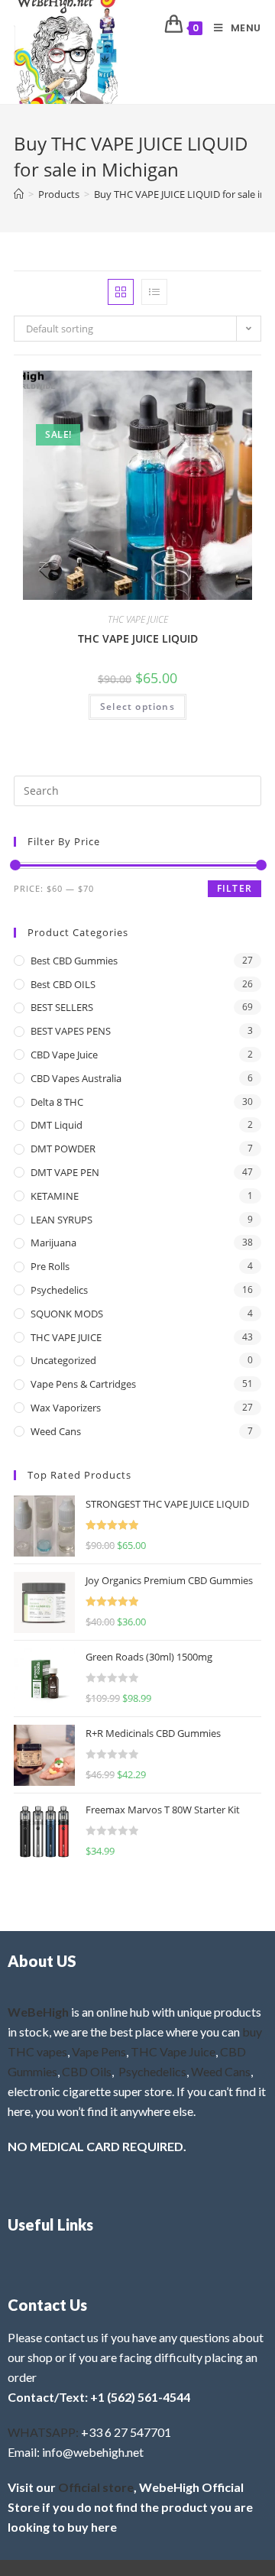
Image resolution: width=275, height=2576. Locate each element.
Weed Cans (56, 1431)
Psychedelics (59, 1290)
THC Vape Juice (173, 2051)
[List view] (154, 292)
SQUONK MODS (67, 1314)
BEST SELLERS (62, 1007)
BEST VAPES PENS (71, 1031)
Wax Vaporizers (66, 1408)
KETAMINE (55, 1196)
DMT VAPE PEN (65, 1172)
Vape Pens (99, 2051)
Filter (235, 888)
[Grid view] (121, 292)
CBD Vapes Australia (76, 1078)
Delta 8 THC (57, 1102)
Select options (137, 706)
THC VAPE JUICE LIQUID (138, 638)
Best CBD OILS (63, 984)
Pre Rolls (50, 1266)
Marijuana (53, 1243)
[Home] (19, 194)
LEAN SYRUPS (61, 1220)
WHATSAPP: (43, 2432)
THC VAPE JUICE (138, 619)
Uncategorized (63, 1360)
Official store (96, 2487)
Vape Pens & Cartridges (83, 1384)
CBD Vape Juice (64, 1055)
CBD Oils (87, 2071)
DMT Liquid (57, 1125)
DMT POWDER (63, 1149)
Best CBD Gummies (74, 961)
